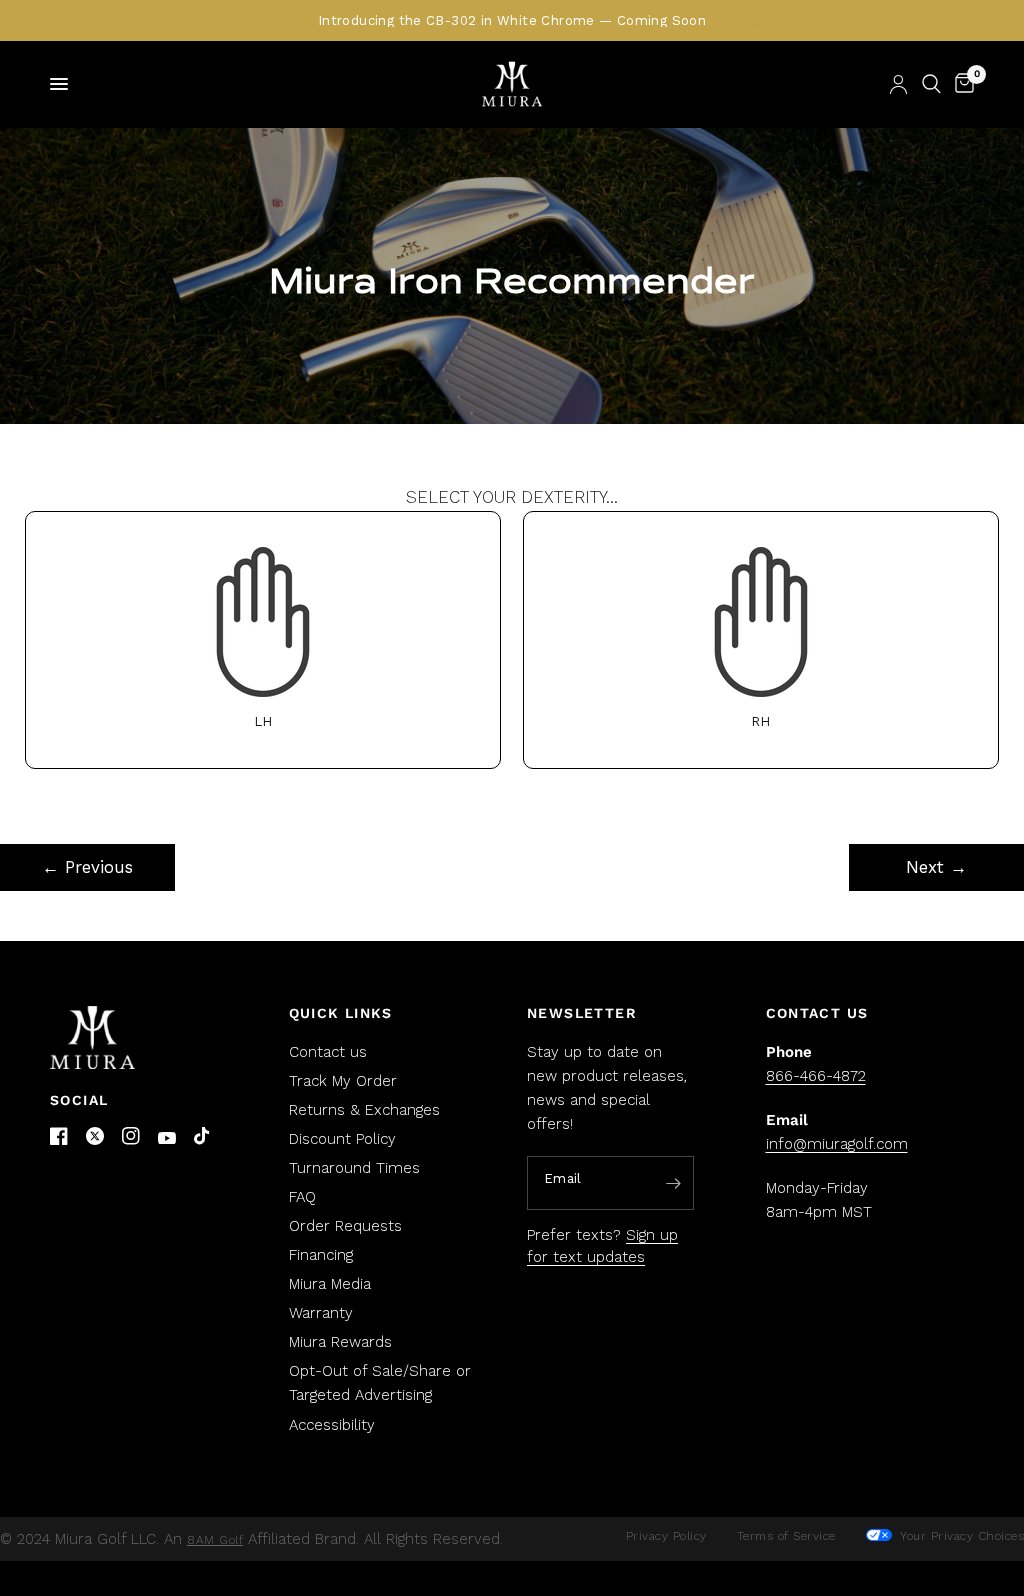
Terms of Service (786, 1536)
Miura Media (330, 1284)
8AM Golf (215, 1540)
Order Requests (345, 1226)
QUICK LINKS (341, 1013)
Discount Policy (342, 1139)
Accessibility (332, 1425)
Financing (321, 1255)
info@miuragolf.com (837, 1144)
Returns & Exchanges (364, 1110)
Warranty (321, 1313)
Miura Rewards (340, 1342)
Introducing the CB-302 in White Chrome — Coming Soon (512, 20)
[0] (961, 84)
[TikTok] (203, 1137)
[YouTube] (167, 1138)
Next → (936, 867)
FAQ (302, 1197)
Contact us (328, 1052)
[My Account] (898, 84)
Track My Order (343, 1081)
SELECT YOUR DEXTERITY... (512, 608)
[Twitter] (95, 1136)
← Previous (87, 867)
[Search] (931, 84)
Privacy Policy (666, 1536)
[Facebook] (59, 1136)
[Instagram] (131, 1136)
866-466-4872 (816, 1076)
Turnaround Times (354, 1168)
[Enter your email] (674, 1184)
